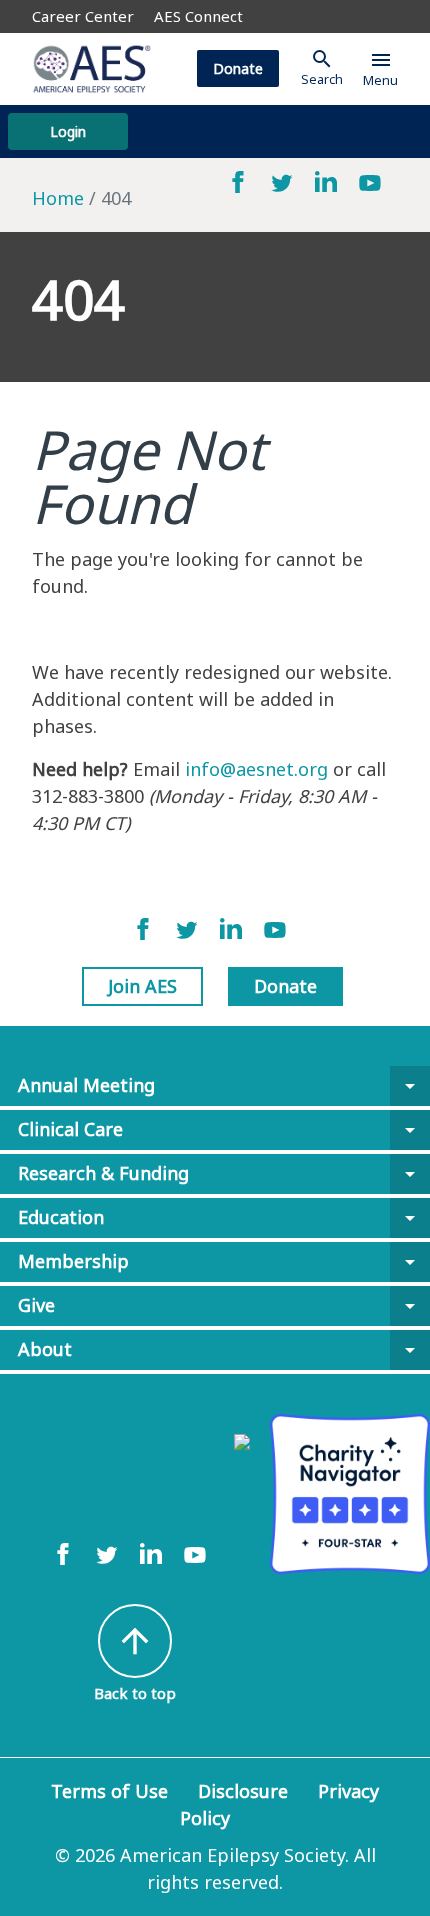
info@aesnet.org (256, 769)
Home (58, 198)
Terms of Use (109, 1791)
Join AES (142, 986)
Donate (238, 68)
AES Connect (198, 16)
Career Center (83, 16)
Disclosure (243, 1791)
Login (68, 131)
